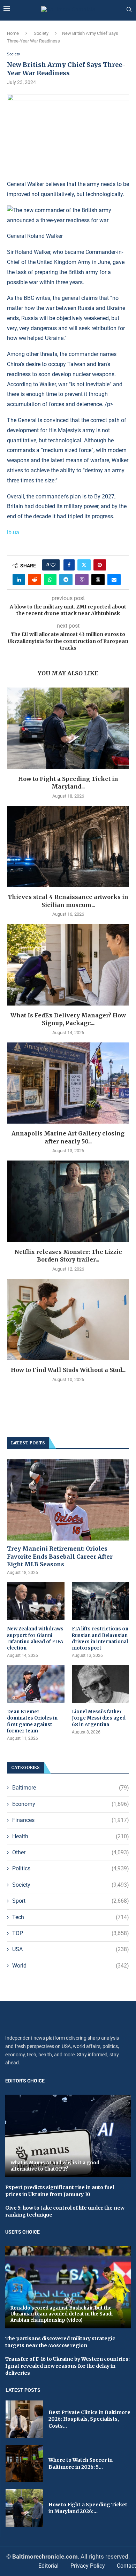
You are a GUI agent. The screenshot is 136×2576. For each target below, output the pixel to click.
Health (71, 1836)
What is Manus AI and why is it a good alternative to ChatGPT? (55, 2166)
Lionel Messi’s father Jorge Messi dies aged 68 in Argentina (99, 1718)
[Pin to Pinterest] (100, 565)
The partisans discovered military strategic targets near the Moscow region (60, 2342)
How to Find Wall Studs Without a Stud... (68, 1370)
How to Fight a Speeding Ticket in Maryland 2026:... (88, 2508)
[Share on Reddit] (35, 580)
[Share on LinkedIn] (19, 580)
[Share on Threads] (98, 580)
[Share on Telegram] (66, 580)
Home (13, 33)
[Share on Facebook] (69, 565)
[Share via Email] (114, 580)
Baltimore (71, 1788)
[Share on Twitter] (84, 565)
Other (71, 1852)
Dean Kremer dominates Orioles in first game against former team (32, 1721)
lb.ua (13, 532)
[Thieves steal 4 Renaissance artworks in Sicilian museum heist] (68, 847)
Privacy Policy (88, 2566)
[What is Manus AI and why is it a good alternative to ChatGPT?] (68, 2136)
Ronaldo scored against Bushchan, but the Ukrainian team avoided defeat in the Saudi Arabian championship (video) (62, 2314)
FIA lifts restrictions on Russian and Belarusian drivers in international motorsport (100, 1638)
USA (71, 1949)
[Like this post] (53, 565)
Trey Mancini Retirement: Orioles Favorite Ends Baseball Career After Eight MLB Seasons (60, 1556)
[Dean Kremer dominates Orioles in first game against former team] (36, 1684)
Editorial (48, 2566)
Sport (71, 1901)
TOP (71, 1933)
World (71, 1966)
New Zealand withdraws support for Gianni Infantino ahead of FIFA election (35, 1638)
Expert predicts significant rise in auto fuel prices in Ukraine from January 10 (60, 2191)
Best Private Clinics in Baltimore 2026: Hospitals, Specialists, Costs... (89, 2419)
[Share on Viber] (82, 580)
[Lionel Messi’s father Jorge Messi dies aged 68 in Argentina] (101, 1684)
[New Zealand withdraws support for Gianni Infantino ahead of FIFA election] (36, 1601)
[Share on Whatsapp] (50, 580)
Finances (71, 1820)
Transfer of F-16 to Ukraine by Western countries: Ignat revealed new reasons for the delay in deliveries (67, 2366)
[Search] (129, 10)
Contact (126, 2566)
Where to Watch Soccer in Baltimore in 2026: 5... (81, 2464)
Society (41, 33)
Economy (71, 1804)
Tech (71, 1917)
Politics (71, 1868)
